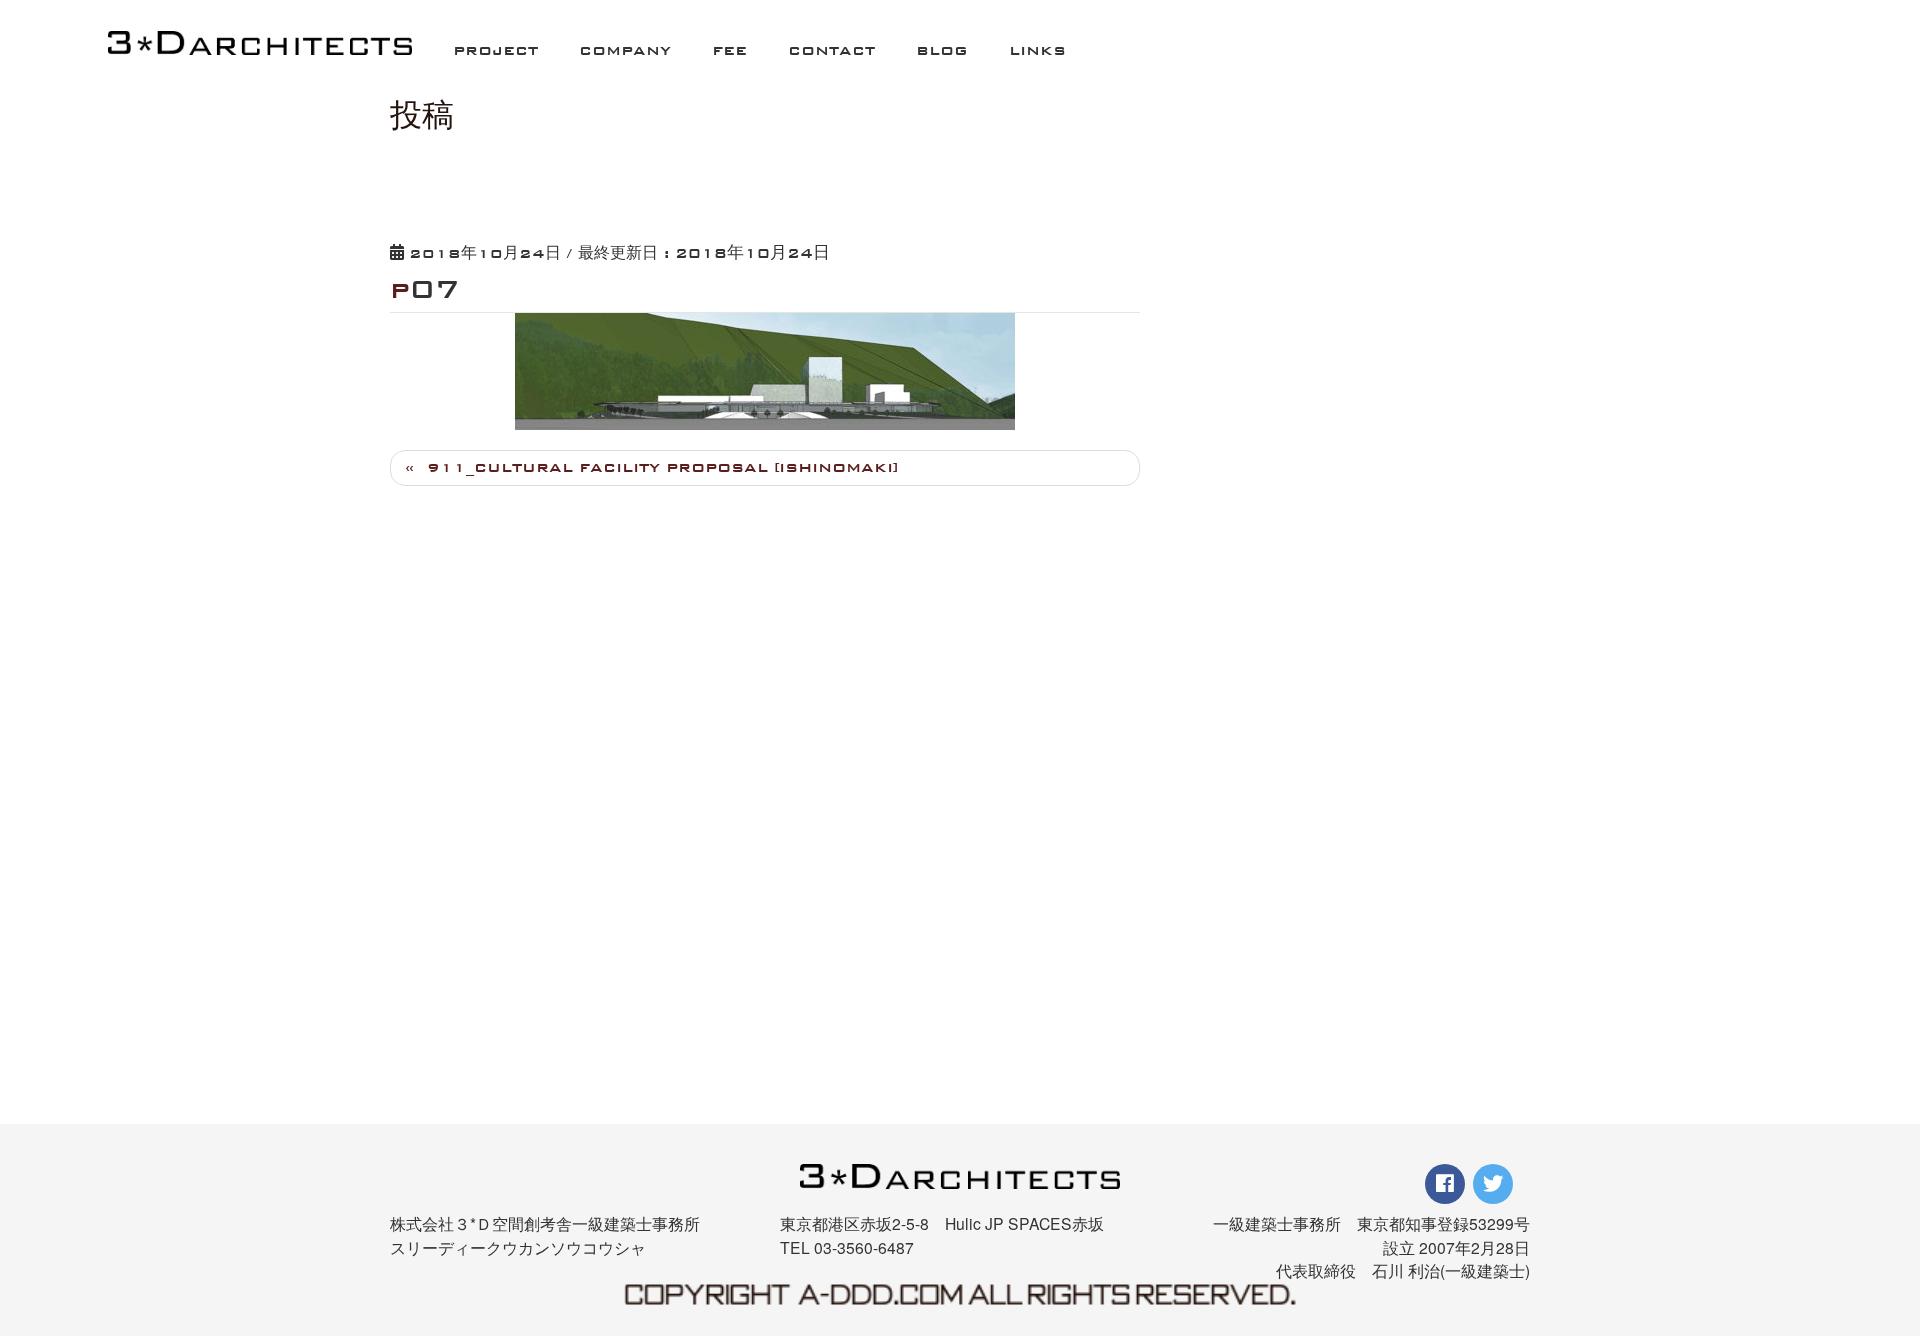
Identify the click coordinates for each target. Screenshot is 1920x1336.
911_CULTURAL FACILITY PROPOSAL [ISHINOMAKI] (662, 467)
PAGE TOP (1863, 1218)
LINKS (1037, 50)
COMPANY (625, 50)
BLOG (942, 50)
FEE (729, 50)
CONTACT (831, 50)
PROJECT (495, 50)
